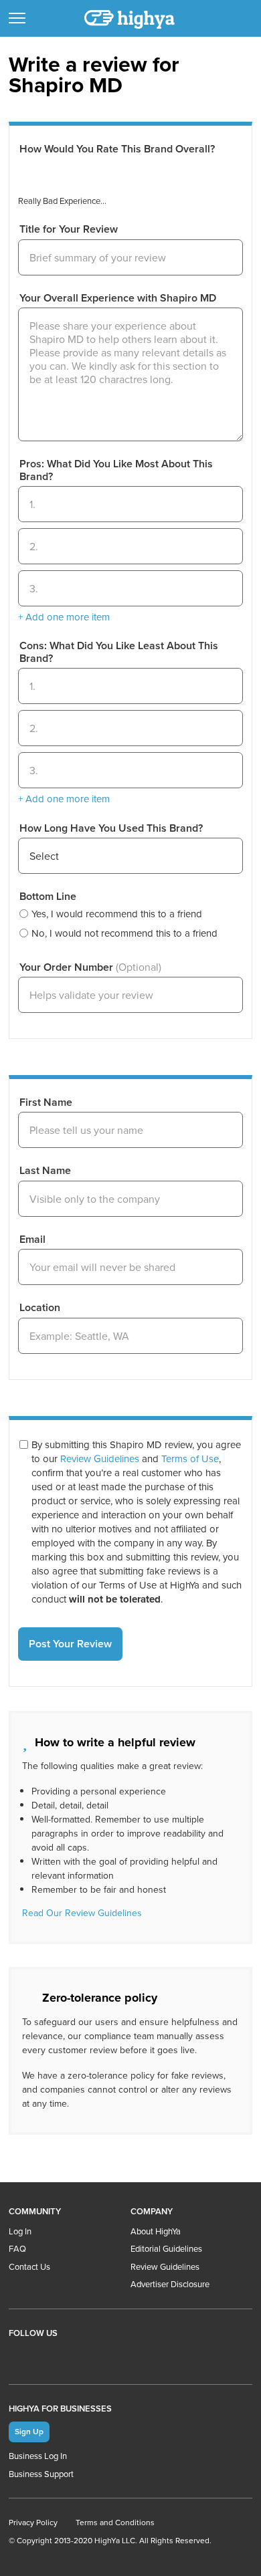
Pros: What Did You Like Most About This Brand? (116, 470)
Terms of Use (190, 1458)
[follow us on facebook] (48, 2356)
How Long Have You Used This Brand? (111, 828)
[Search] (239, 18)
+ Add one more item (64, 617)
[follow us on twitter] (75, 2356)
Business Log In (38, 2456)
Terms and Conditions (115, 2522)
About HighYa (156, 2231)
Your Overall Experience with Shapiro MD (118, 298)
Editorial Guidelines (166, 2248)
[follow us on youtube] (21, 2356)
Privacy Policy (33, 2522)
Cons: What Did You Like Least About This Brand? (119, 652)
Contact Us (29, 2266)
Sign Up (29, 2431)
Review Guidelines (100, 1458)
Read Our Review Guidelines (82, 1913)
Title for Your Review (69, 229)
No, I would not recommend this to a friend (124, 933)
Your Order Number (90, 967)
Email (32, 1240)
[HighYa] (130, 19)
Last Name (45, 1171)
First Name (46, 1102)
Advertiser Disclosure (170, 2284)
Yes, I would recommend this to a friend (117, 914)
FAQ (17, 2248)
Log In (20, 2231)
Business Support (41, 2474)
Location (40, 1308)
